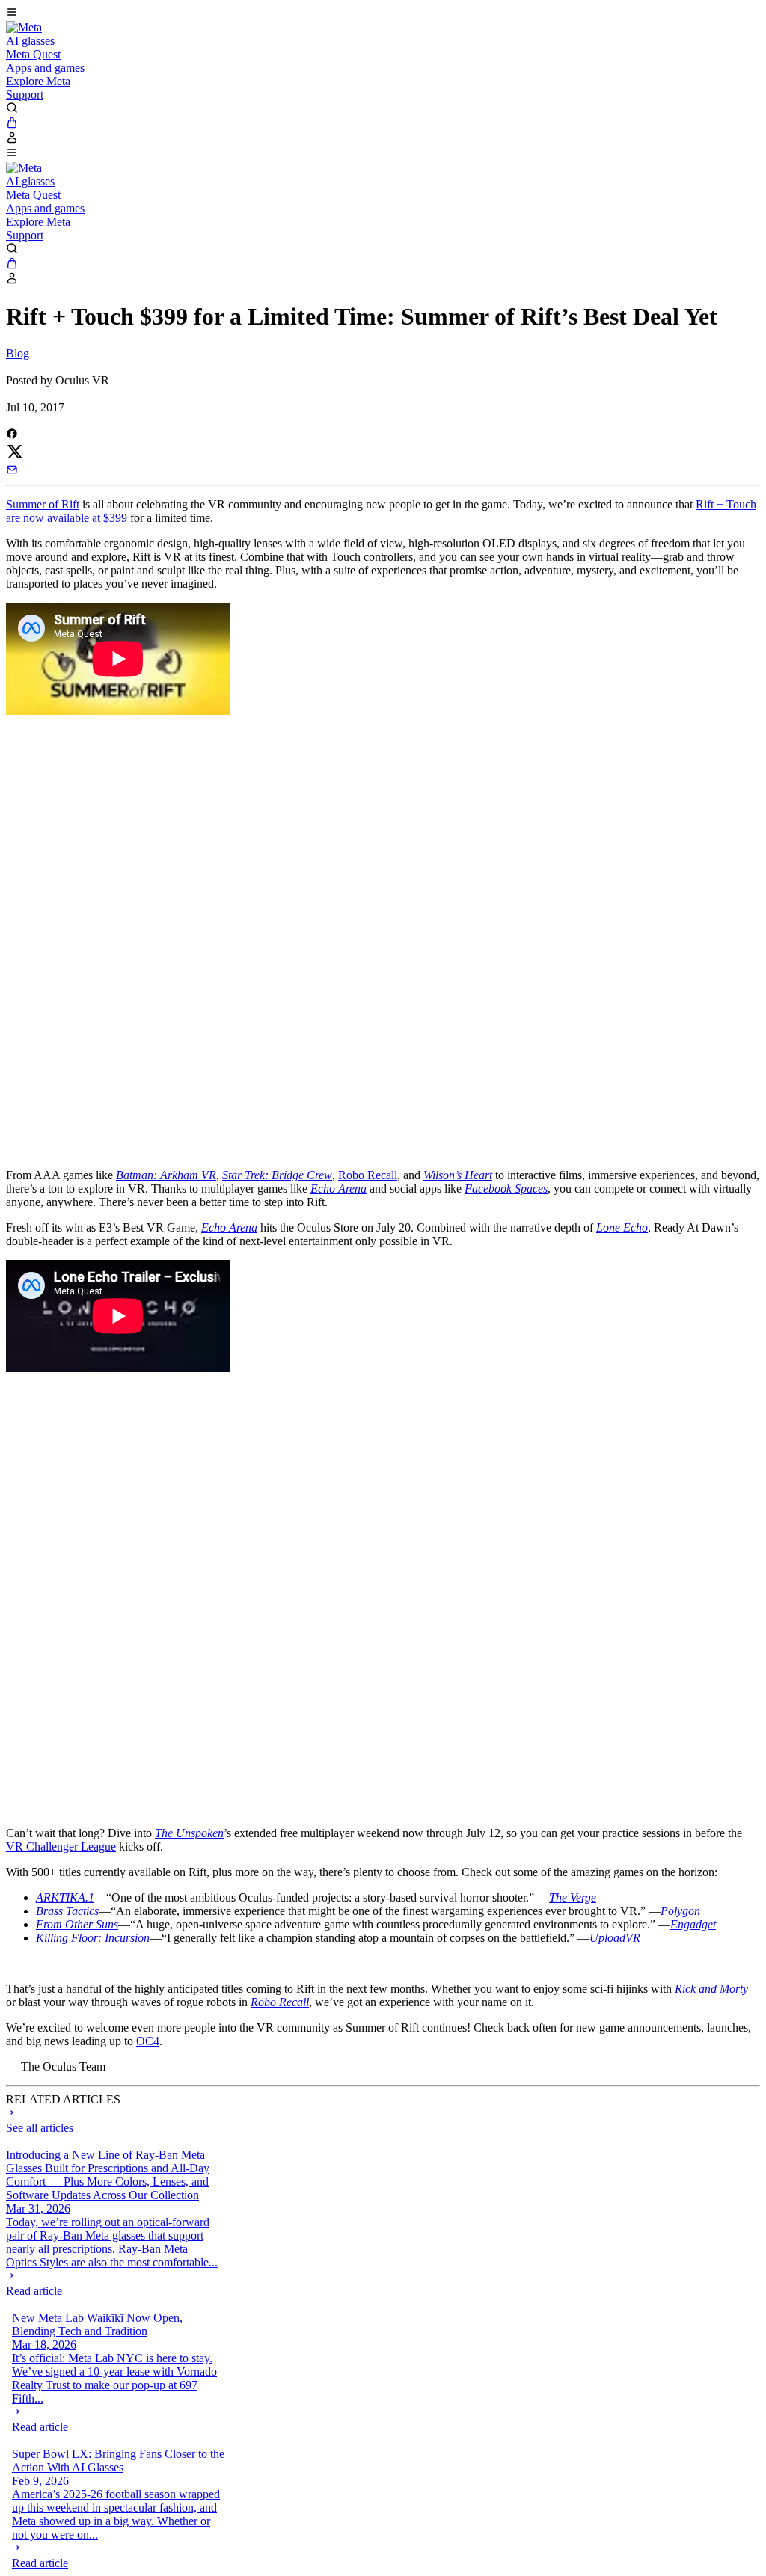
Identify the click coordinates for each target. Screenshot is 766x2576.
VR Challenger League (61, 1847)
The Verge (573, 1897)
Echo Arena (338, 1189)
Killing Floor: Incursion (93, 1938)
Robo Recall (368, 1175)
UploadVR (615, 1938)
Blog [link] (18, 353)
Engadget (693, 1924)
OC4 (148, 2041)
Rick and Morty (711, 1989)
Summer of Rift (43, 504)
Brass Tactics (67, 1911)
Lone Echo (622, 1227)
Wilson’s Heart (458, 1175)
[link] (24, 27)
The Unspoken (189, 1833)
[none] (113, 2284)
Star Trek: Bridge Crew (277, 1175)
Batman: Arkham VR (166, 1175)
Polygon (680, 1911)
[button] (383, 13)
